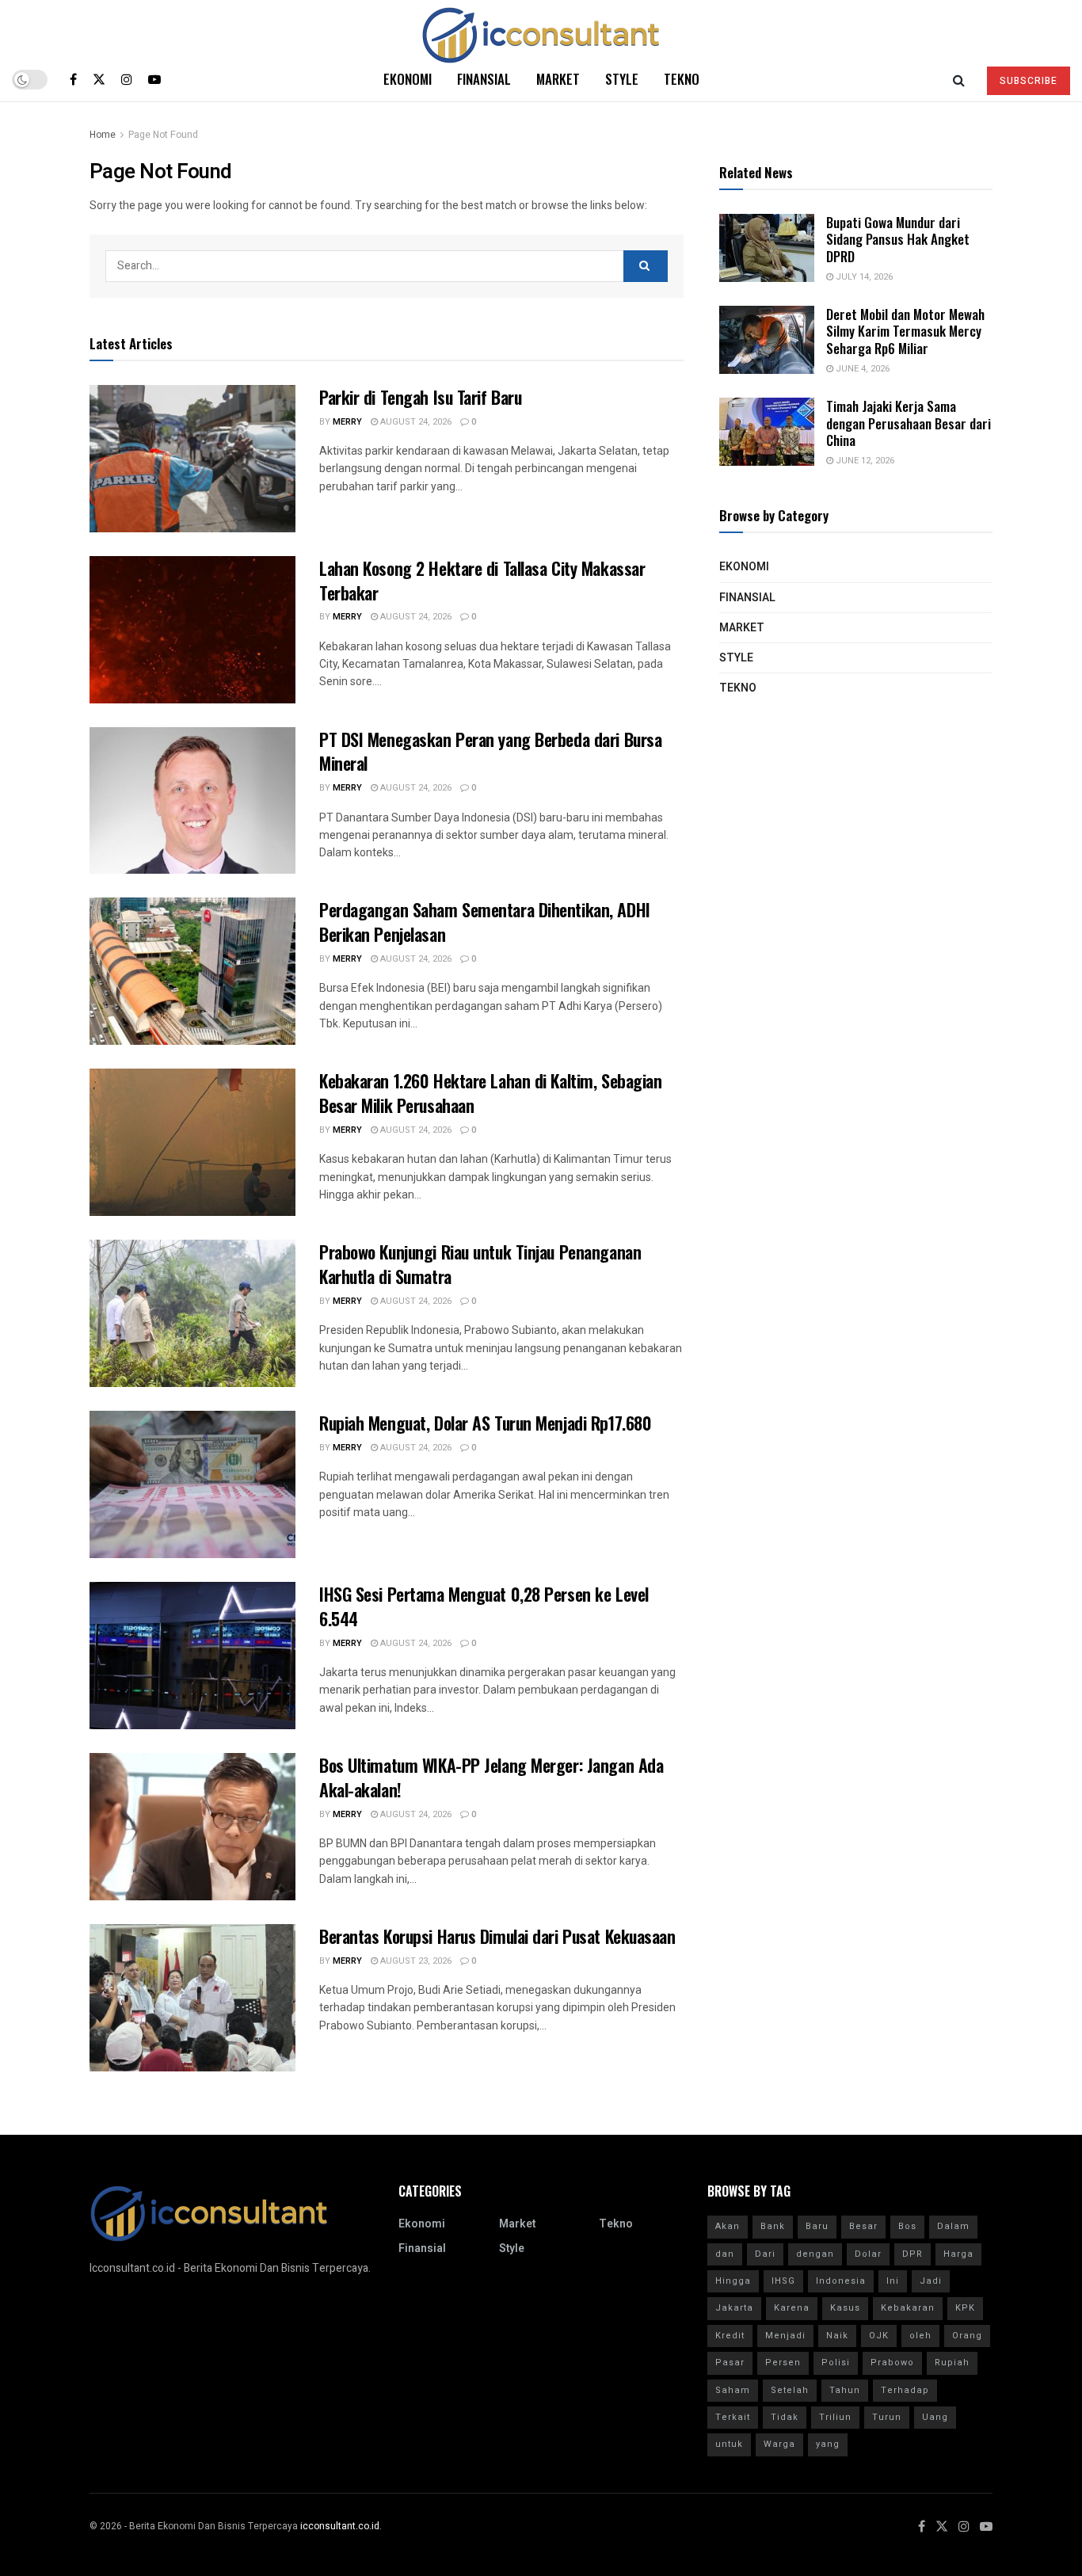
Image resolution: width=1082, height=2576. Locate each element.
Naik (837, 2336)
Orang (967, 2336)
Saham (733, 2390)
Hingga (733, 2281)
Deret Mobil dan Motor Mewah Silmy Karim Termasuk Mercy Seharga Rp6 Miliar (905, 331)
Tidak (785, 2417)
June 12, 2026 (864, 461)
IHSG (783, 2281)
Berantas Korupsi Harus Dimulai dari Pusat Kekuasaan (497, 1936)
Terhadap (905, 2390)
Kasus (845, 2308)
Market (558, 79)
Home (103, 135)
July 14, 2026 (863, 277)
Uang (935, 2417)
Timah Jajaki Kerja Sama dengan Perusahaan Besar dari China (909, 423)
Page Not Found (163, 135)
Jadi (931, 2281)
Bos (907, 2226)
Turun (887, 2417)
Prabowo (892, 2363)
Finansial (484, 79)
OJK (879, 2336)
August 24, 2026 (415, 422)
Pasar (730, 2363)
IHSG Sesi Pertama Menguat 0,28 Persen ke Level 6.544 (484, 1606)
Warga (779, 2444)
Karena (792, 2308)
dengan (815, 2254)
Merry (347, 422)
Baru (817, 2226)
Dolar (868, 2254)
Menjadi (785, 2336)
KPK (965, 2308)
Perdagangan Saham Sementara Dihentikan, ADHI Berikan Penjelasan (485, 922)
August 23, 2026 (415, 1961)
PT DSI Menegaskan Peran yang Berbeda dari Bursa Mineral (490, 751)
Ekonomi (408, 79)
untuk (729, 2444)
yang (828, 2444)
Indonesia (841, 2281)
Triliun (835, 2417)
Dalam (953, 2226)
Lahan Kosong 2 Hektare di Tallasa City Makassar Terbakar (482, 580)
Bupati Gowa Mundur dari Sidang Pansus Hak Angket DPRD (898, 239)
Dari (765, 2254)
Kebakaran (908, 2308)
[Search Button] (646, 266)
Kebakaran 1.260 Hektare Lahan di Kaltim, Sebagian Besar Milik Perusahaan (490, 1093)
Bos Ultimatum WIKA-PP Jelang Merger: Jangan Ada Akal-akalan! (491, 1777)
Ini (893, 2281)
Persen (783, 2363)
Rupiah (952, 2363)
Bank (773, 2226)
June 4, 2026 (861, 369)
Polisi (836, 2363)
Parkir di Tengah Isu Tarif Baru (420, 397)
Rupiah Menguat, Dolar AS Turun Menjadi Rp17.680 (485, 1423)
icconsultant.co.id (340, 2526)
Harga (958, 2254)
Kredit (730, 2336)
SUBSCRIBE (1029, 81)
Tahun (845, 2390)
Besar (863, 2226)
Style (622, 79)
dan (725, 2254)
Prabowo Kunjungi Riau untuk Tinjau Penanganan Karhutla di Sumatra (480, 1264)
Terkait (733, 2417)
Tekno (682, 79)
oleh (920, 2336)
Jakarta (734, 2308)
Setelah (790, 2390)
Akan (728, 2226)
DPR (912, 2254)
